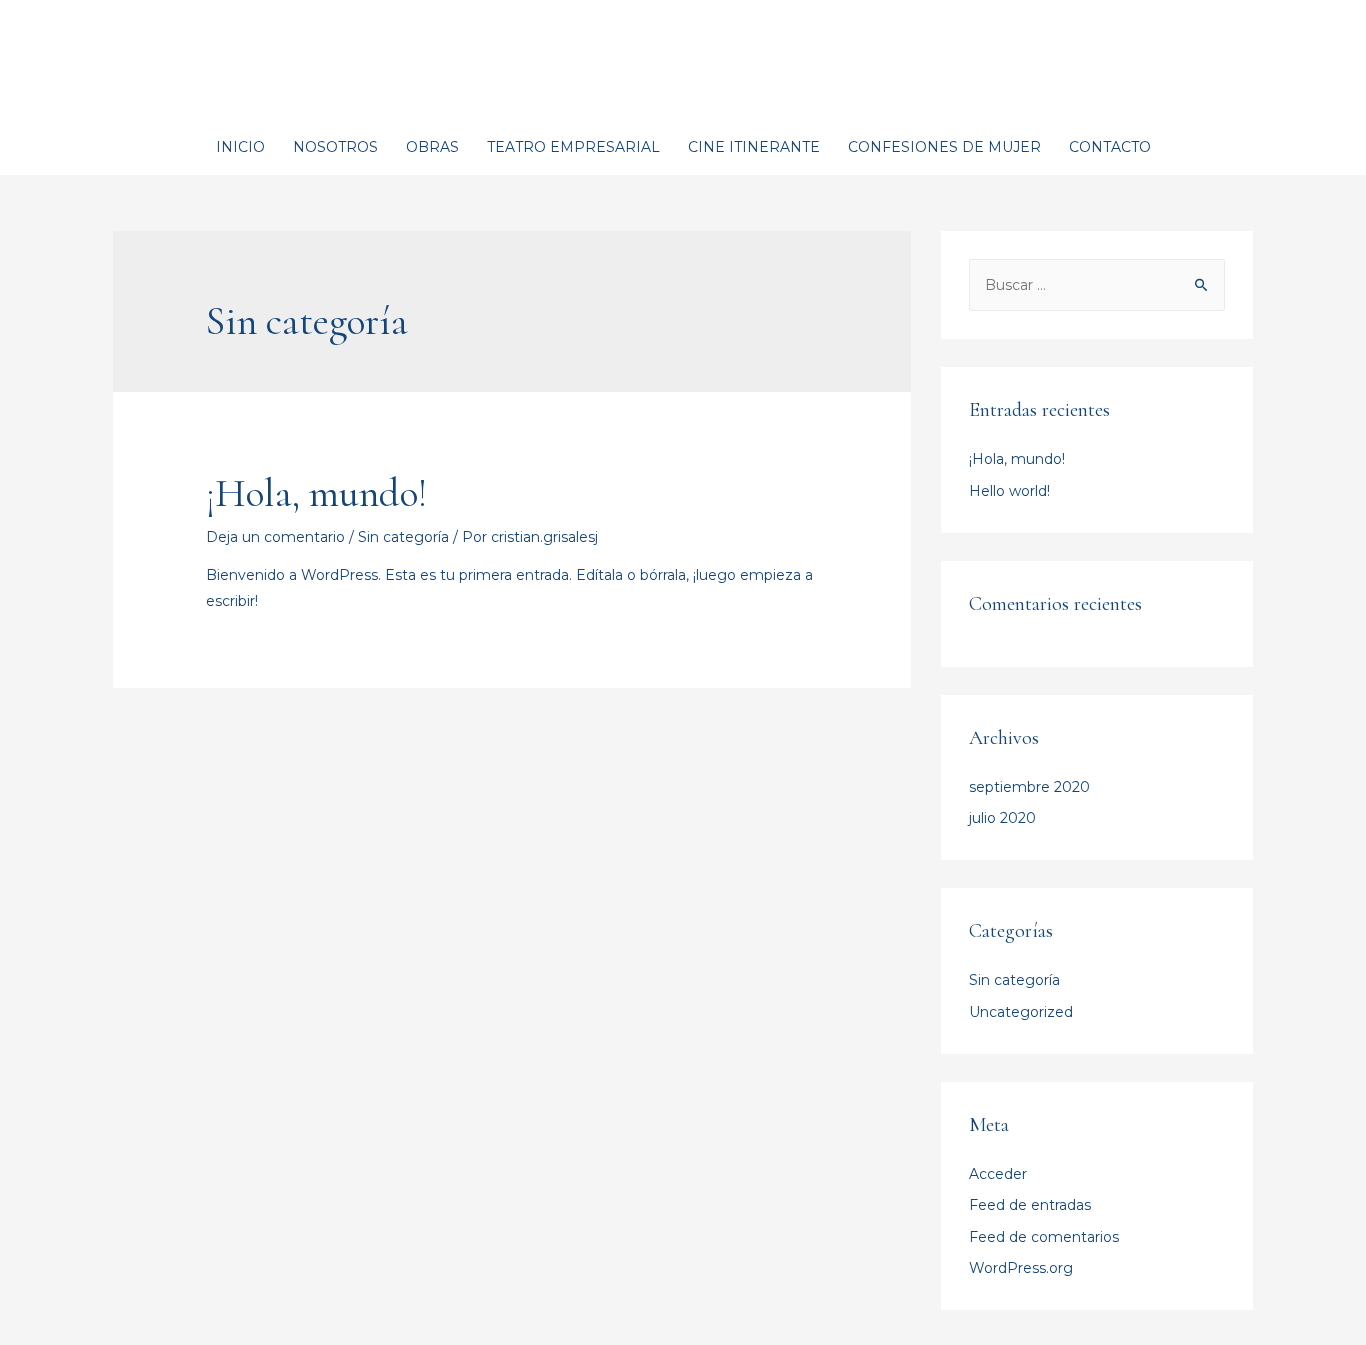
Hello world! (1009, 491)
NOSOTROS (335, 147)
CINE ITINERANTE (754, 147)
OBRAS (432, 147)
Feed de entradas (1030, 1205)
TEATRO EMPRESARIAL (573, 147)
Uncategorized (1021, 1012)
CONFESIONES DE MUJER (944, 147)
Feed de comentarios (1044, 1237)
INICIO (240, 147)
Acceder (998, 1174)
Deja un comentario (275, 537)
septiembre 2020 (1029, 787)
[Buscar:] (1097, 285)
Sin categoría (403, 537)
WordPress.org (1021, 1268)
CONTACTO (1110, 147)
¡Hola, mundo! (316, 493)
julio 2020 (1002, 818)
